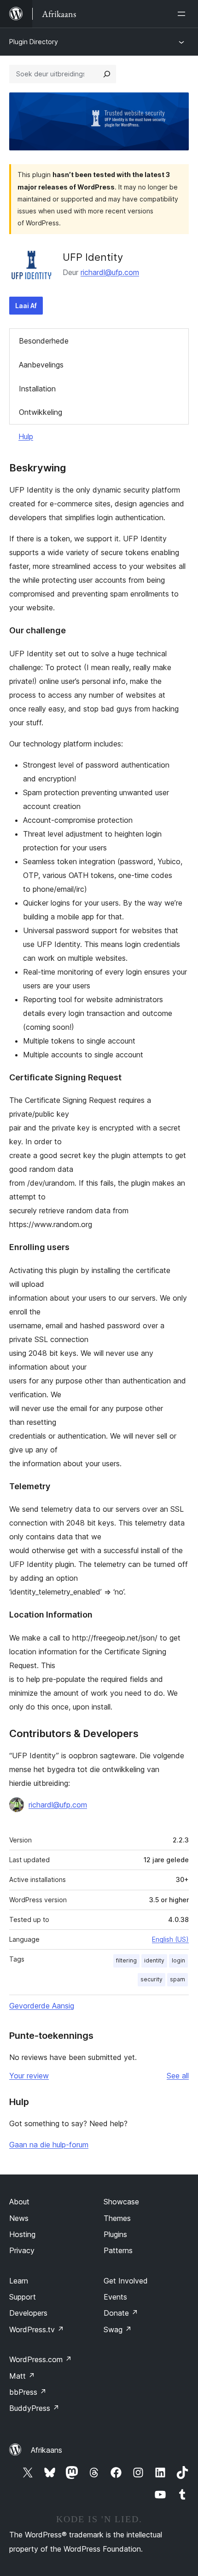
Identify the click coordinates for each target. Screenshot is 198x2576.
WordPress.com (41, 2359)
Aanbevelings (41, 365)
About (19, 2202)
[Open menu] (183, 14)
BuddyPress (34, 2408)
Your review (29, 2076)
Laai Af (26, 306)
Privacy (22, 2250)
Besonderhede (44, 341)
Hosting (22, 2234)
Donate (121, 2313)
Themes (117, 2218)
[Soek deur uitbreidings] (107, 74)
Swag (118, 2329)
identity (154, 1960)
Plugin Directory (34, 42)
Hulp (26, 436)
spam (178, 1979)
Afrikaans (47, 2450)
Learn (19, 2281)
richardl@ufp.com (110, 272)
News (19, 2218)
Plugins (115, 2234)
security (151, 1979)
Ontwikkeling (41, 412)
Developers (28, 2313)
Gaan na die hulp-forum (49, 2145)
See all (178, 2076)
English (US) (170, 1939)
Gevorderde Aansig (42, 2006)
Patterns (118, 2250)
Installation (37, 389)
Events (115, 2297)
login (178, 1960)
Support (23, 2297)
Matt (22, 2376)
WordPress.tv (37, 2329)
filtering (126, 1960)
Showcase (121, 2202)
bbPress (28, 2392)
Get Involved (126, 2281)
